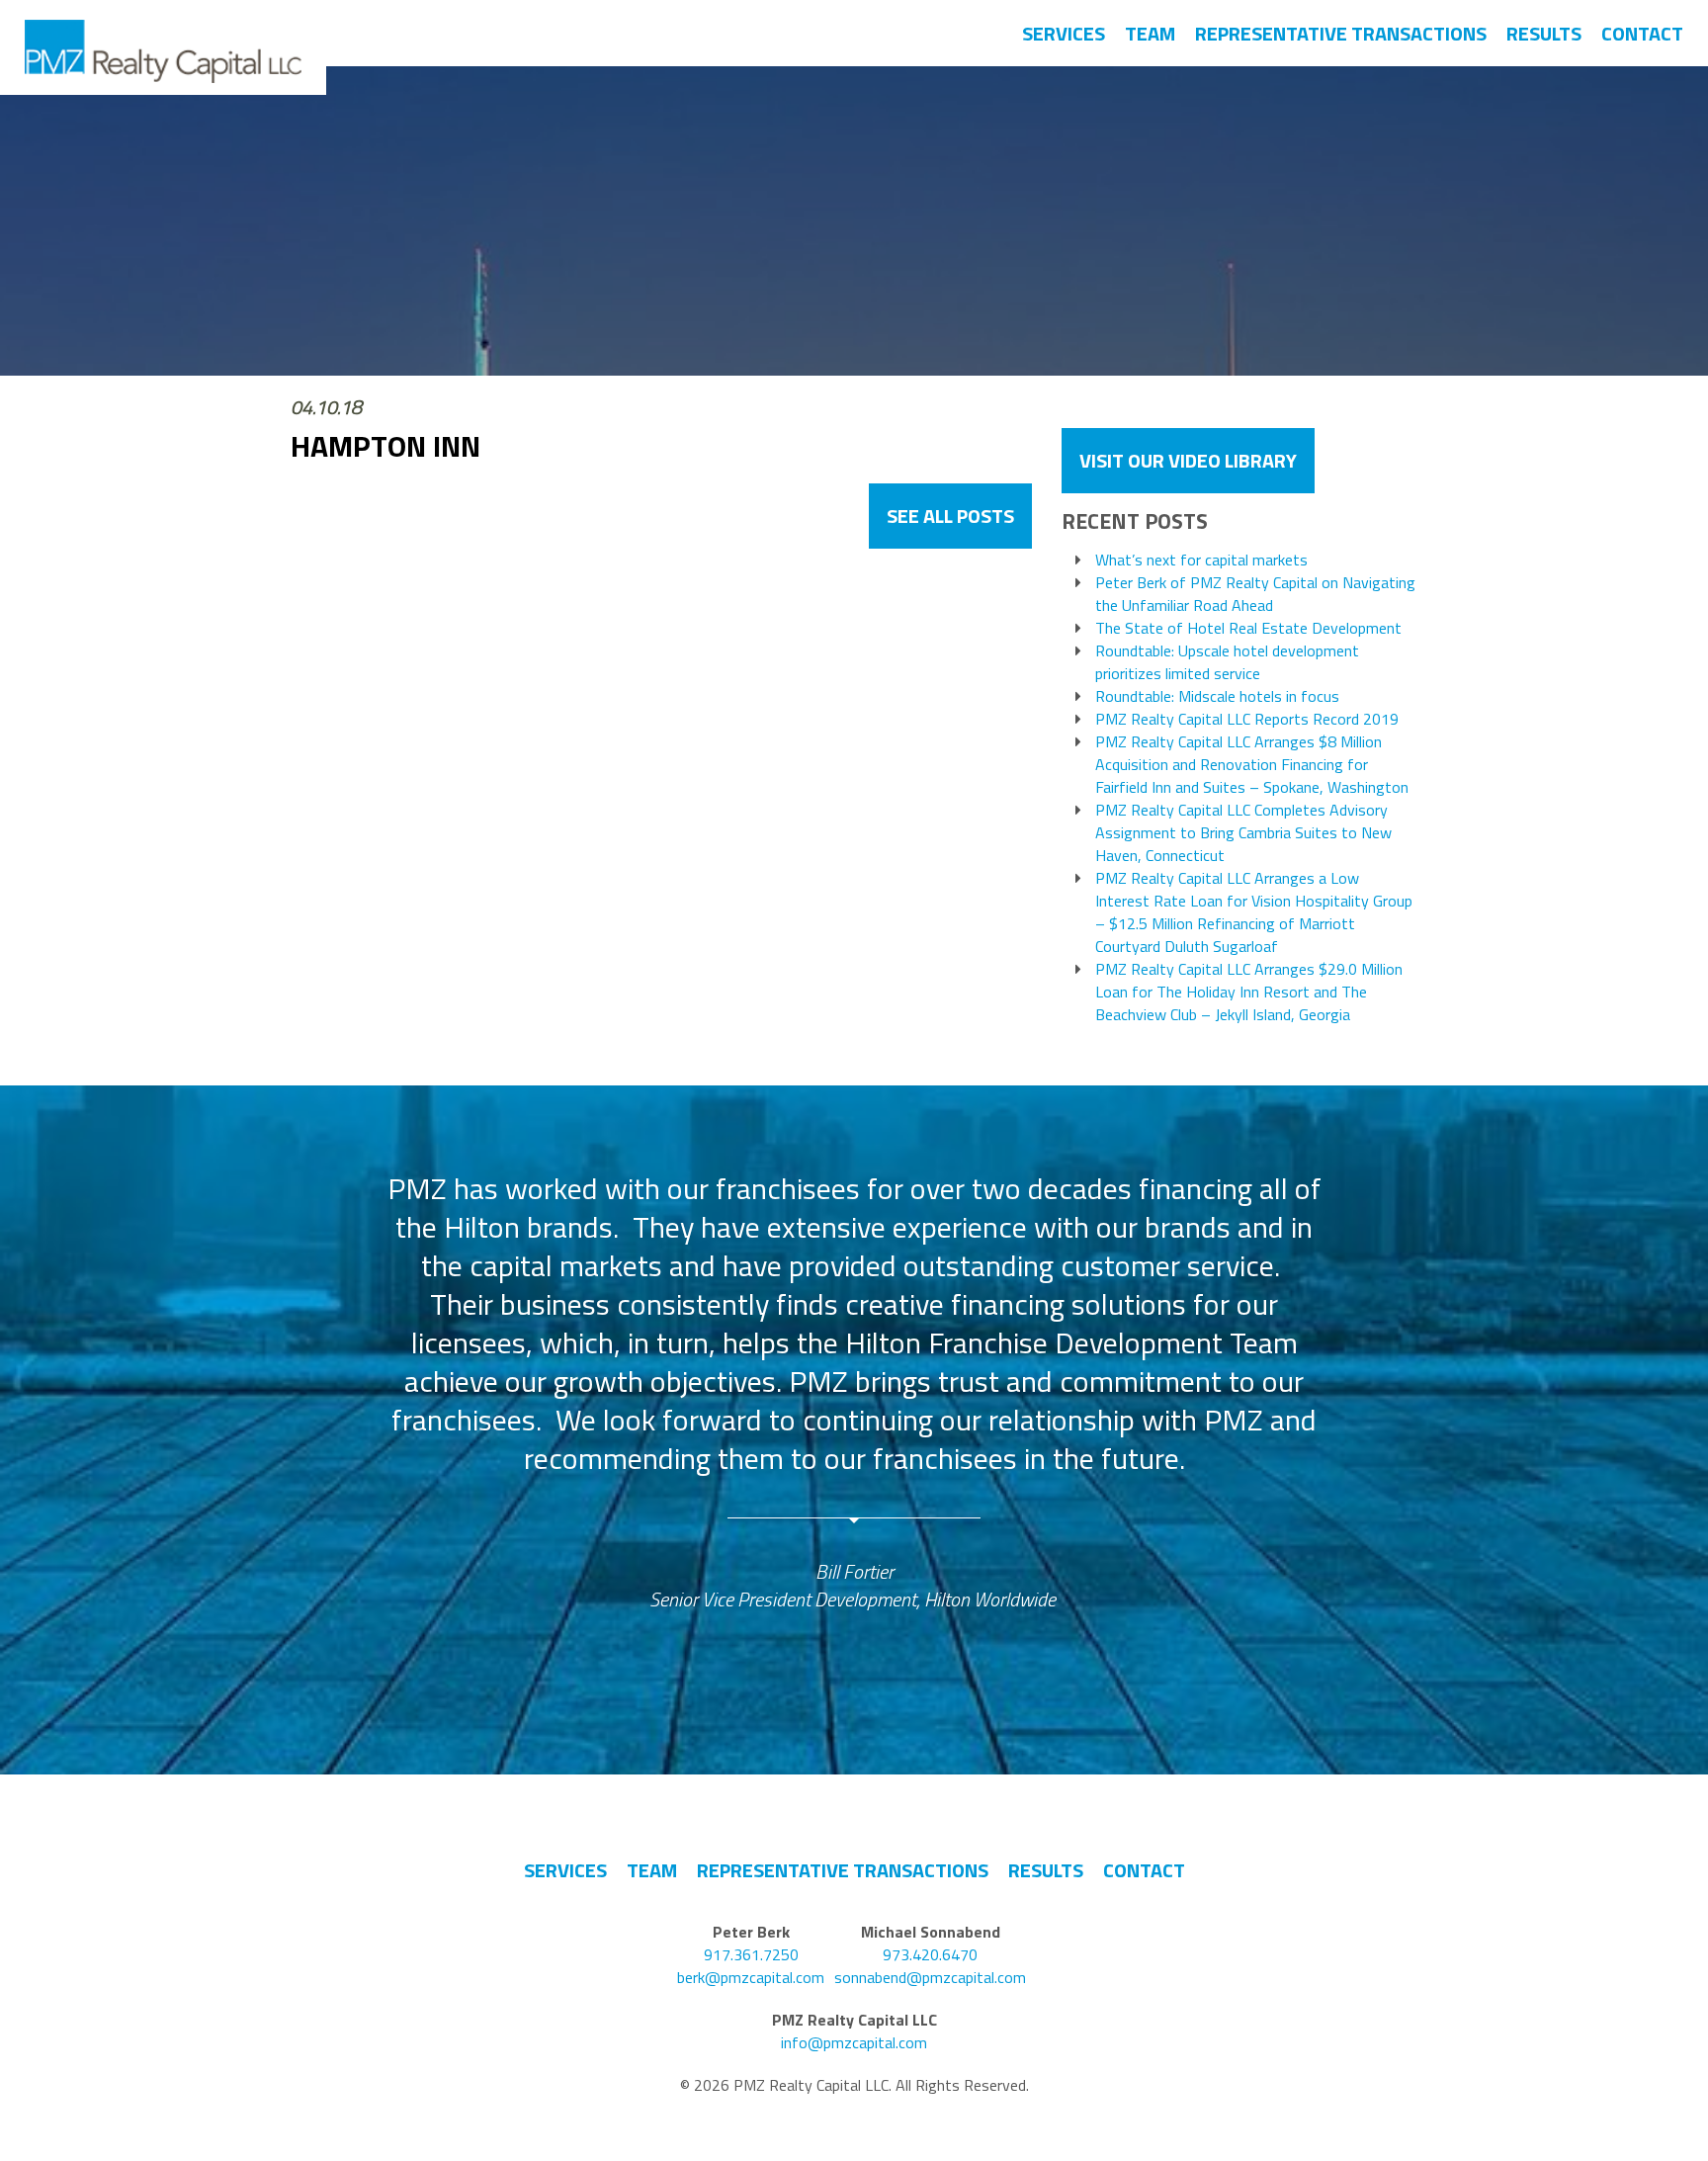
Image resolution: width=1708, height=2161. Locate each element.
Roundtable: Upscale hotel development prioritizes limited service (1227, 662)
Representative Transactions (1341, 33)
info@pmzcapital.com (854, 2043)
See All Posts (950, 516)
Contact (1642, 33)
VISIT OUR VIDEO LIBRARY (1188, 460)
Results (1544, 33)
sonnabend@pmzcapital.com (930, 1978)
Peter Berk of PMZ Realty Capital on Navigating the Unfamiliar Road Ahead (1255, 594)
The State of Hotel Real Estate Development (1248, 628)
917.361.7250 (751, 1955)
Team (1150, 33)
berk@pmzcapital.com (751, 1978)
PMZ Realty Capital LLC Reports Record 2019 (1247, 719)
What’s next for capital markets (1201, 560)
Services (1064, 33)
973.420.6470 (930, 1955)
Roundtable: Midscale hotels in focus (1217, 696)
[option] (854, 1391)
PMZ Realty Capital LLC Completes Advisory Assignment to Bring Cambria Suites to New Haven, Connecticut (1243, 833)
